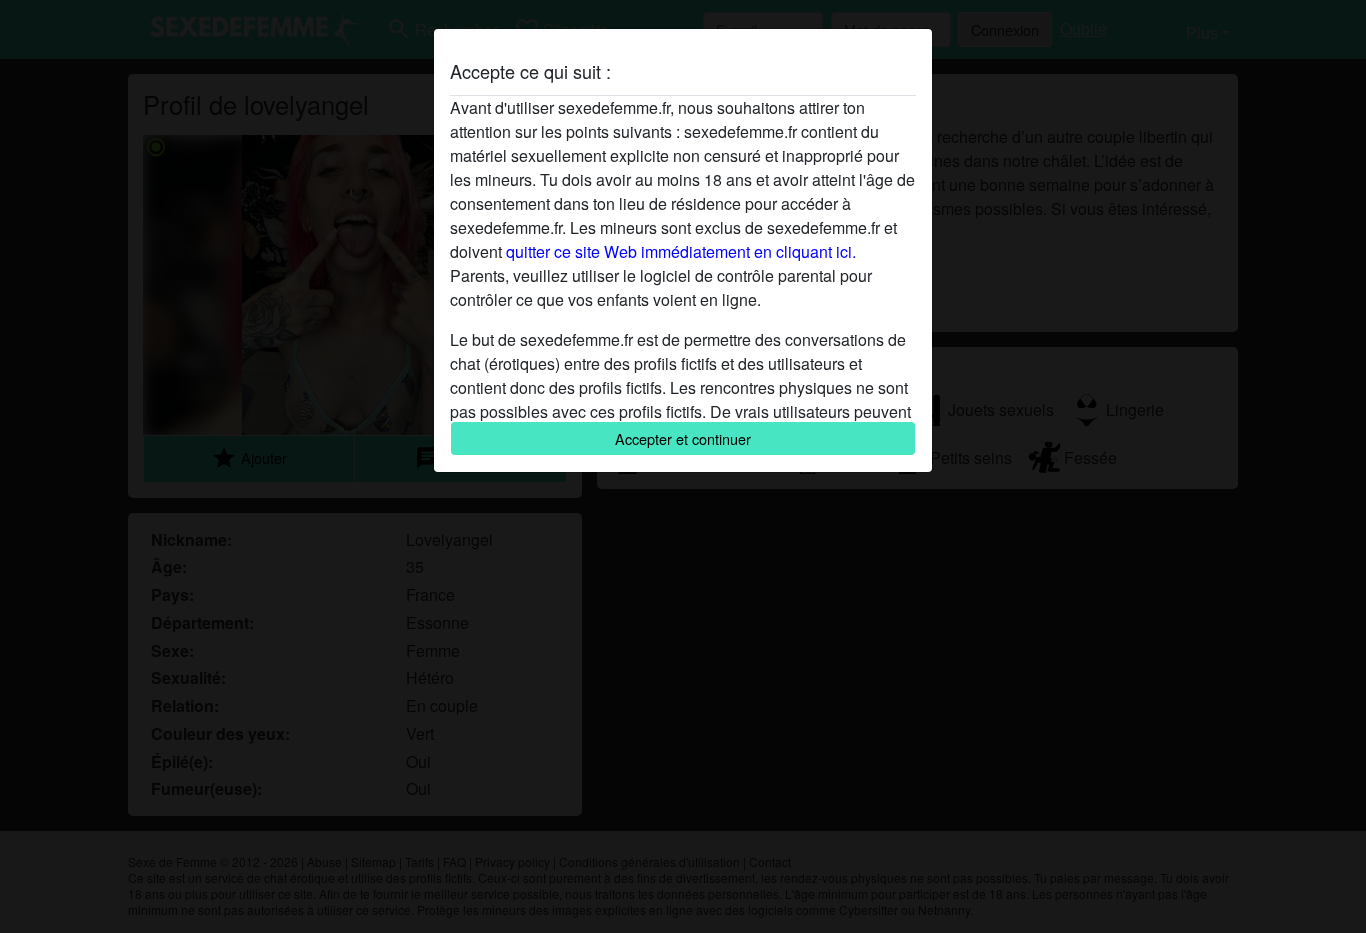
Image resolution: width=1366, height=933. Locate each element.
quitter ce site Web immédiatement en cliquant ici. (681, 251)
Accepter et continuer (683, 438)
